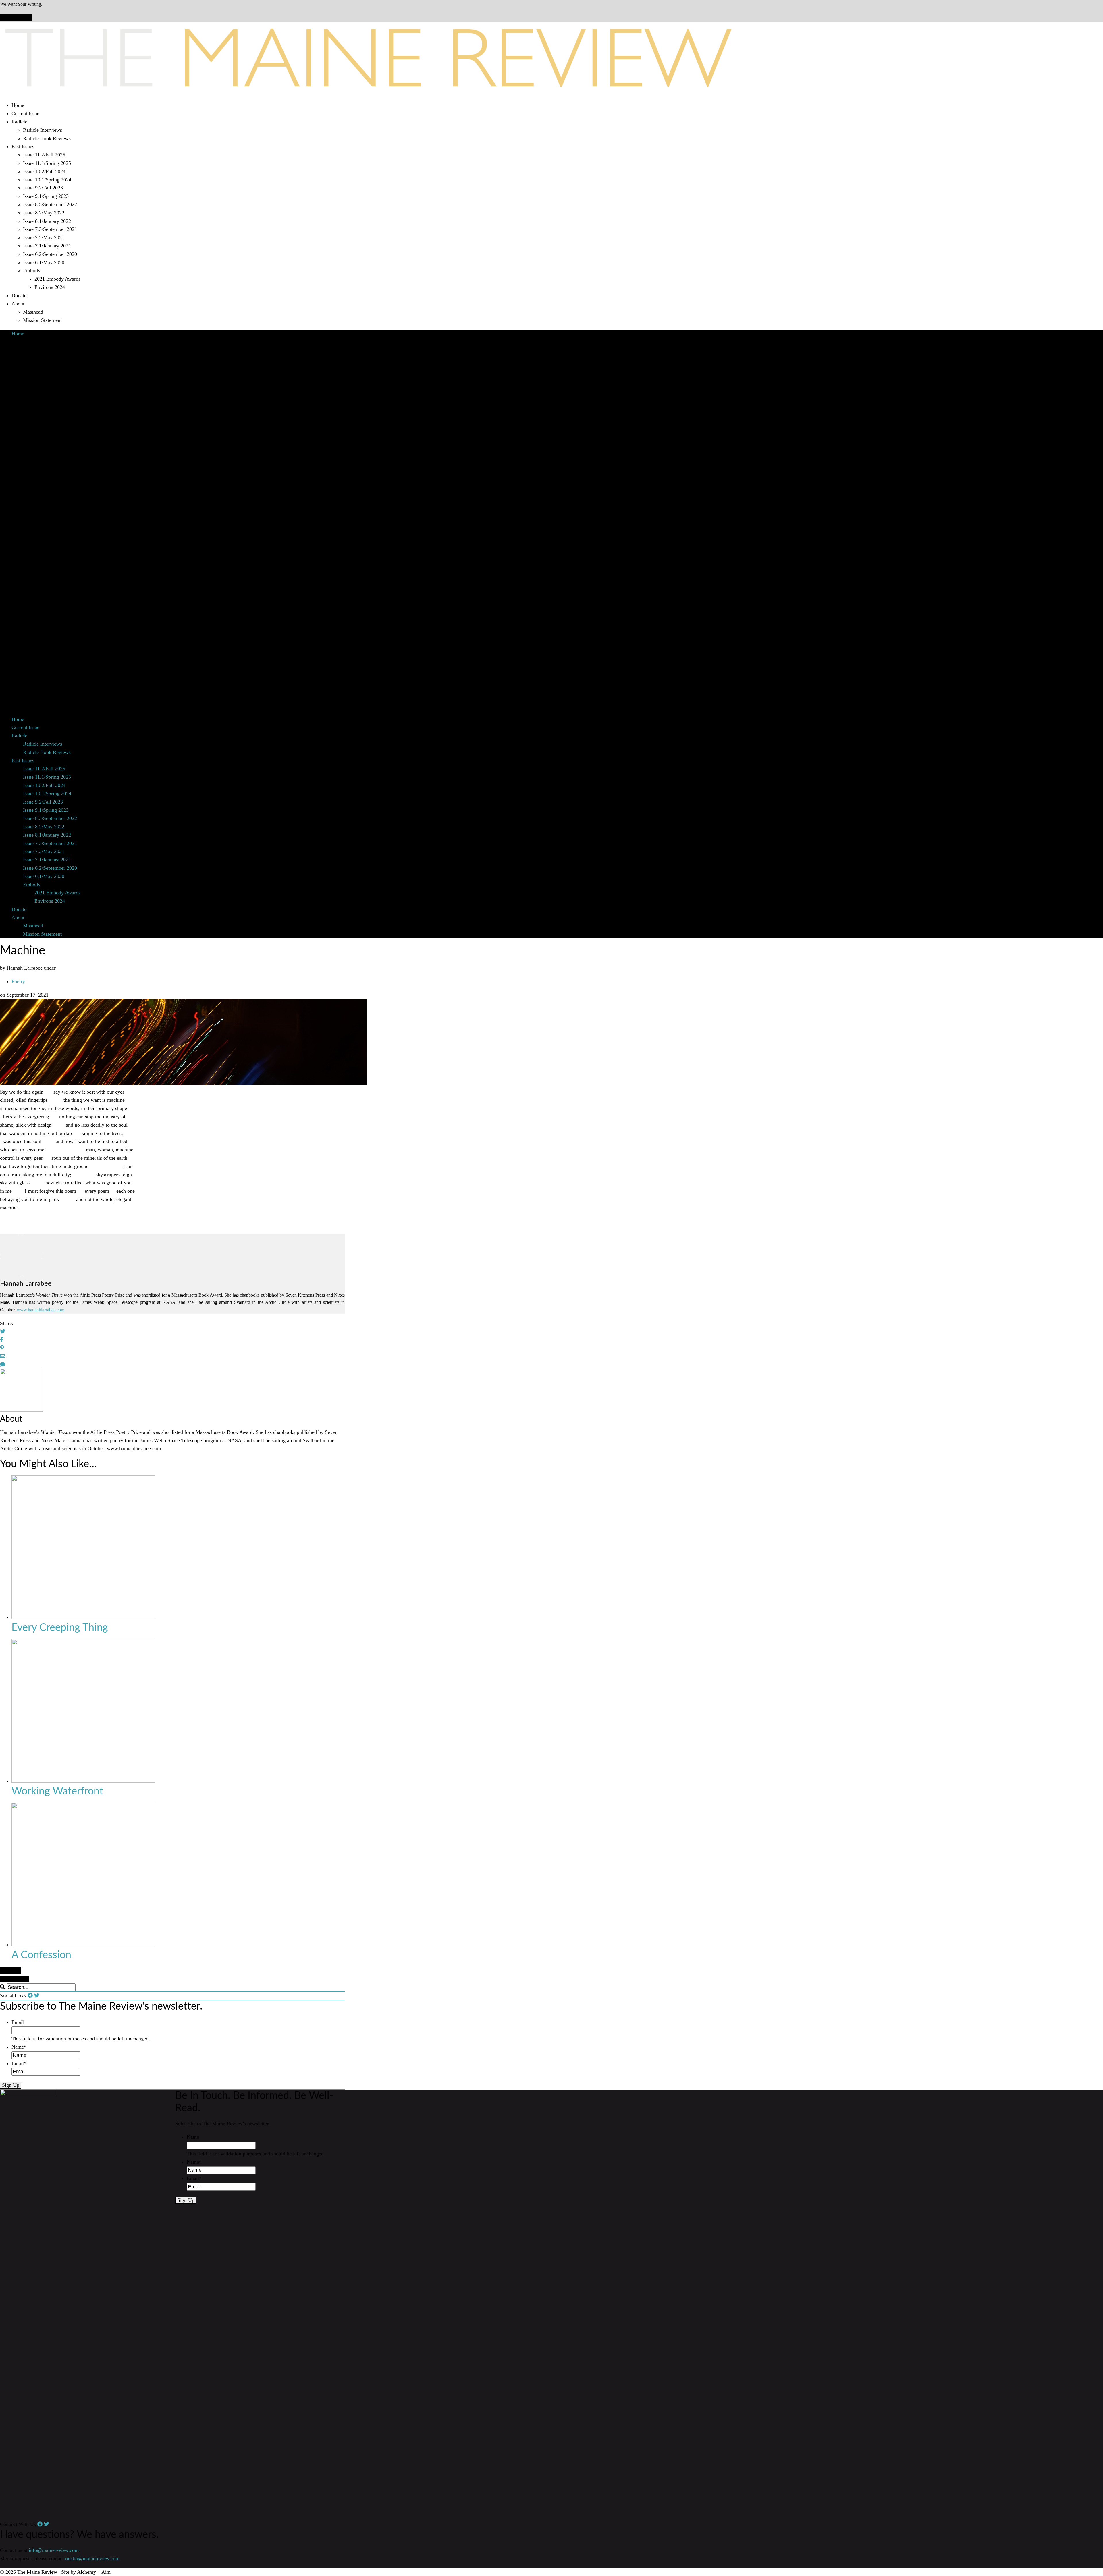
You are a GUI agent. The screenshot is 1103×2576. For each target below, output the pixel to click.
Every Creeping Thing (60, 1628)
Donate (19, 295)
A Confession (41, 1955)
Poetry (18, 981)
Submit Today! (16, 18)
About (18, 304)
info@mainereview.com (54, 2550)
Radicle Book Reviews (47, 138)
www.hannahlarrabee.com (41, 1310)
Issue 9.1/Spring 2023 (46, 196)
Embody (32, 270)
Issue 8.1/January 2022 (47, 221)
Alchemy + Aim (94, 2572)
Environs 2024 (50, 287)
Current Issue (25, 113)
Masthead (33, 312)
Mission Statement (42, 320)
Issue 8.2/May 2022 (44, 213)
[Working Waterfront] (83, 1781)
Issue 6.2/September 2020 (50, 254)
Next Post (10, 1970)
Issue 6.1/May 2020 (44, 262)
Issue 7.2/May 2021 (44, 237)
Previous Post (15, 1979)
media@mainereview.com (92, 2558)
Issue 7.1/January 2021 (47, 246)
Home (18, 105)
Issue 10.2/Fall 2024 (44, 171)
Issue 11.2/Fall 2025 (44, 155)
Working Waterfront (57, 1791)
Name (19, 2047)
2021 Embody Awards (57, 279)
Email (18, 2022)
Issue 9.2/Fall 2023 (43, 188)
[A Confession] (83, 1945)
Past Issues (23, 146)
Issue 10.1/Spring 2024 (47, 180)
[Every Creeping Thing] (83, 1617)
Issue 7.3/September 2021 (50, 229)
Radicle (19, 122)
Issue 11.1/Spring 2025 (47, 163)
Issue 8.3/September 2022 (50, 204)
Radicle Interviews (43, 130)
